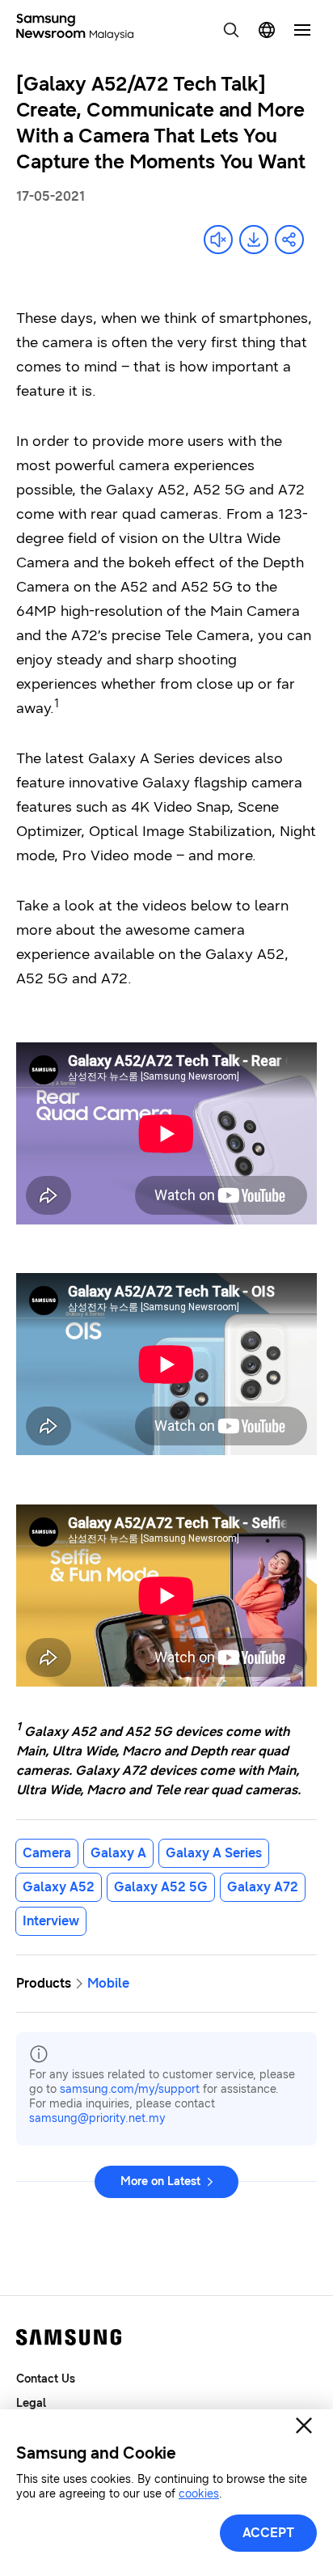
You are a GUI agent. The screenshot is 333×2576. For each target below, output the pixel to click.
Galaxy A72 (263, 1887)
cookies (199, 2494)
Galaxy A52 (59, 1887)
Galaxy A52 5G (161, 1887)
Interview (51, 1921)
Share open (289, 240)
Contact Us (46, 2379)
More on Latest (160, 2181)
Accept (268, 2533)
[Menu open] (302, 30)
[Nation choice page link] (267, 30)
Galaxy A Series (214, 1853)
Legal (31, 2403)
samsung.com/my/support (130, 2089)
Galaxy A (118, 1853)
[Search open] (231, 30)
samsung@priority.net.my (97, 2118)
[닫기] (304, 2425)
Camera (47, 1853)
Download (254, 240)
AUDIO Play (218, 240)
